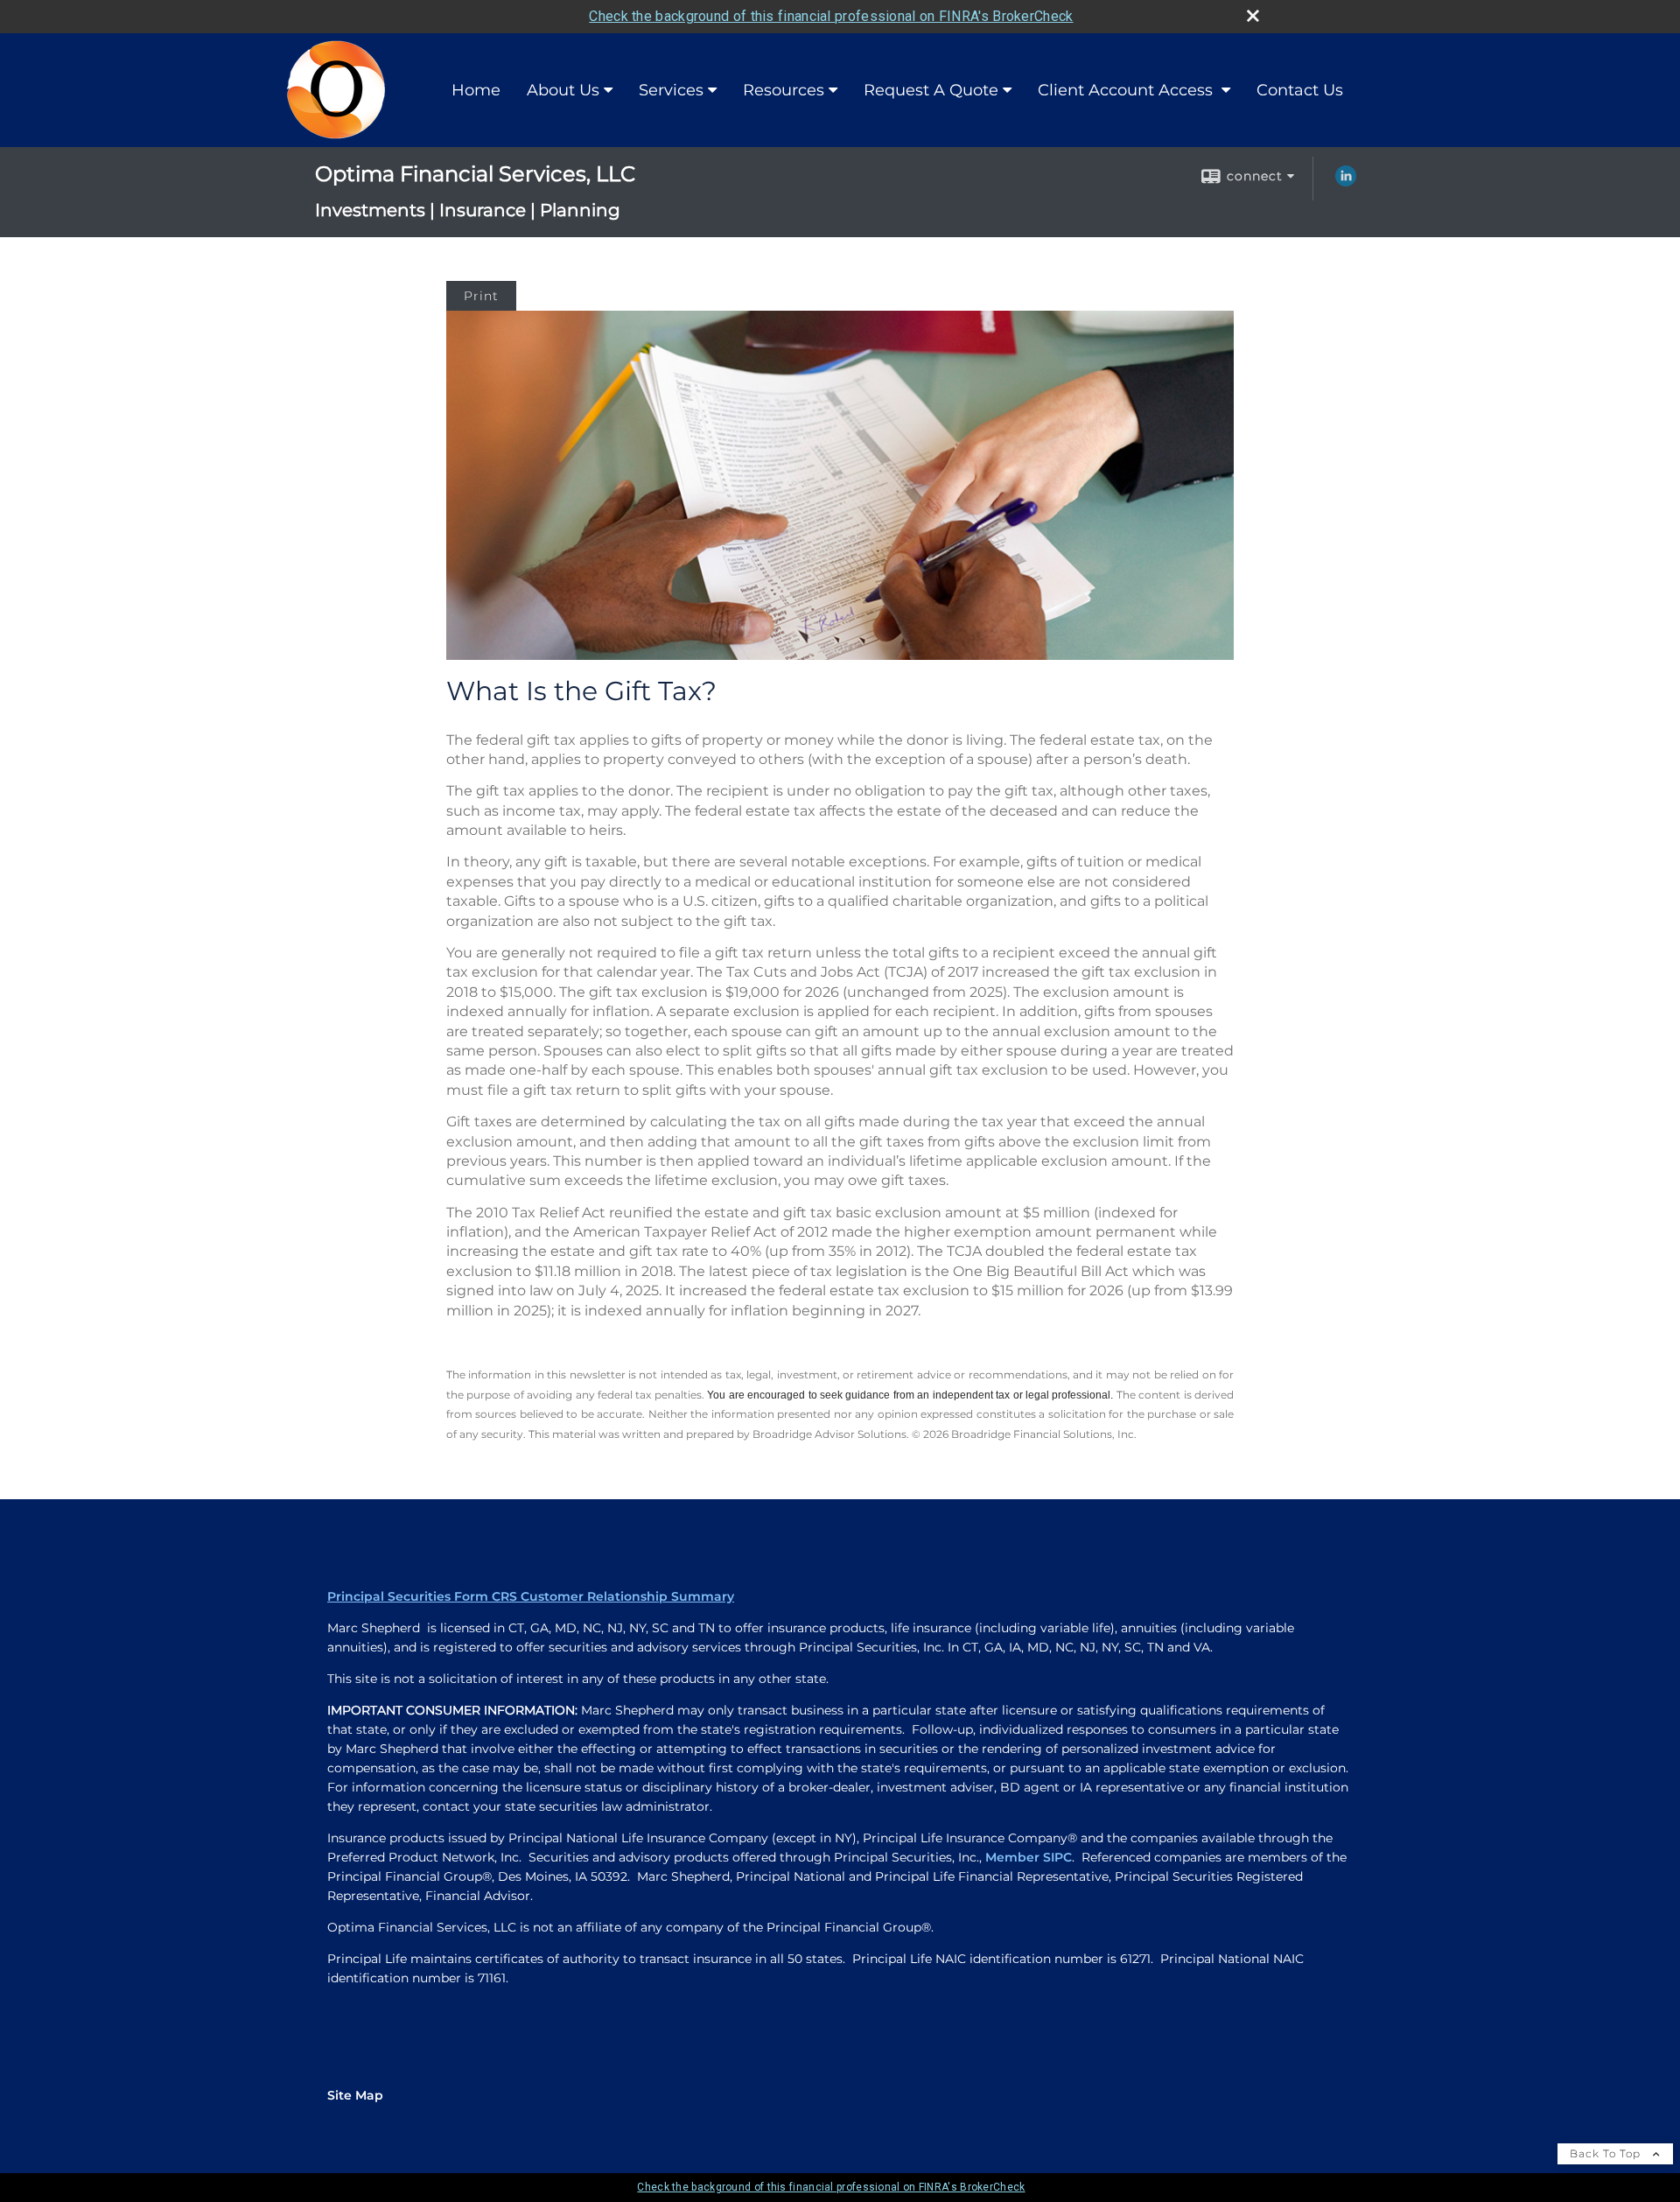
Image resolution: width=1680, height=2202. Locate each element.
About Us (563, 90)
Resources (784, 90)
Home (476, 90)
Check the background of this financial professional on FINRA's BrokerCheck (831, 16)
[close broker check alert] (1253, 16)
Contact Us (1300, 90)
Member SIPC (1029, 1857)
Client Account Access (1127, 90)
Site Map (355, 2095)
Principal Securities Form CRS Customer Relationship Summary (531, 1596)
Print (481, 296)
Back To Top (1607, 2153)
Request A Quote (931, 90)
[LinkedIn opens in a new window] (1346, 182)
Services (671, 90)
